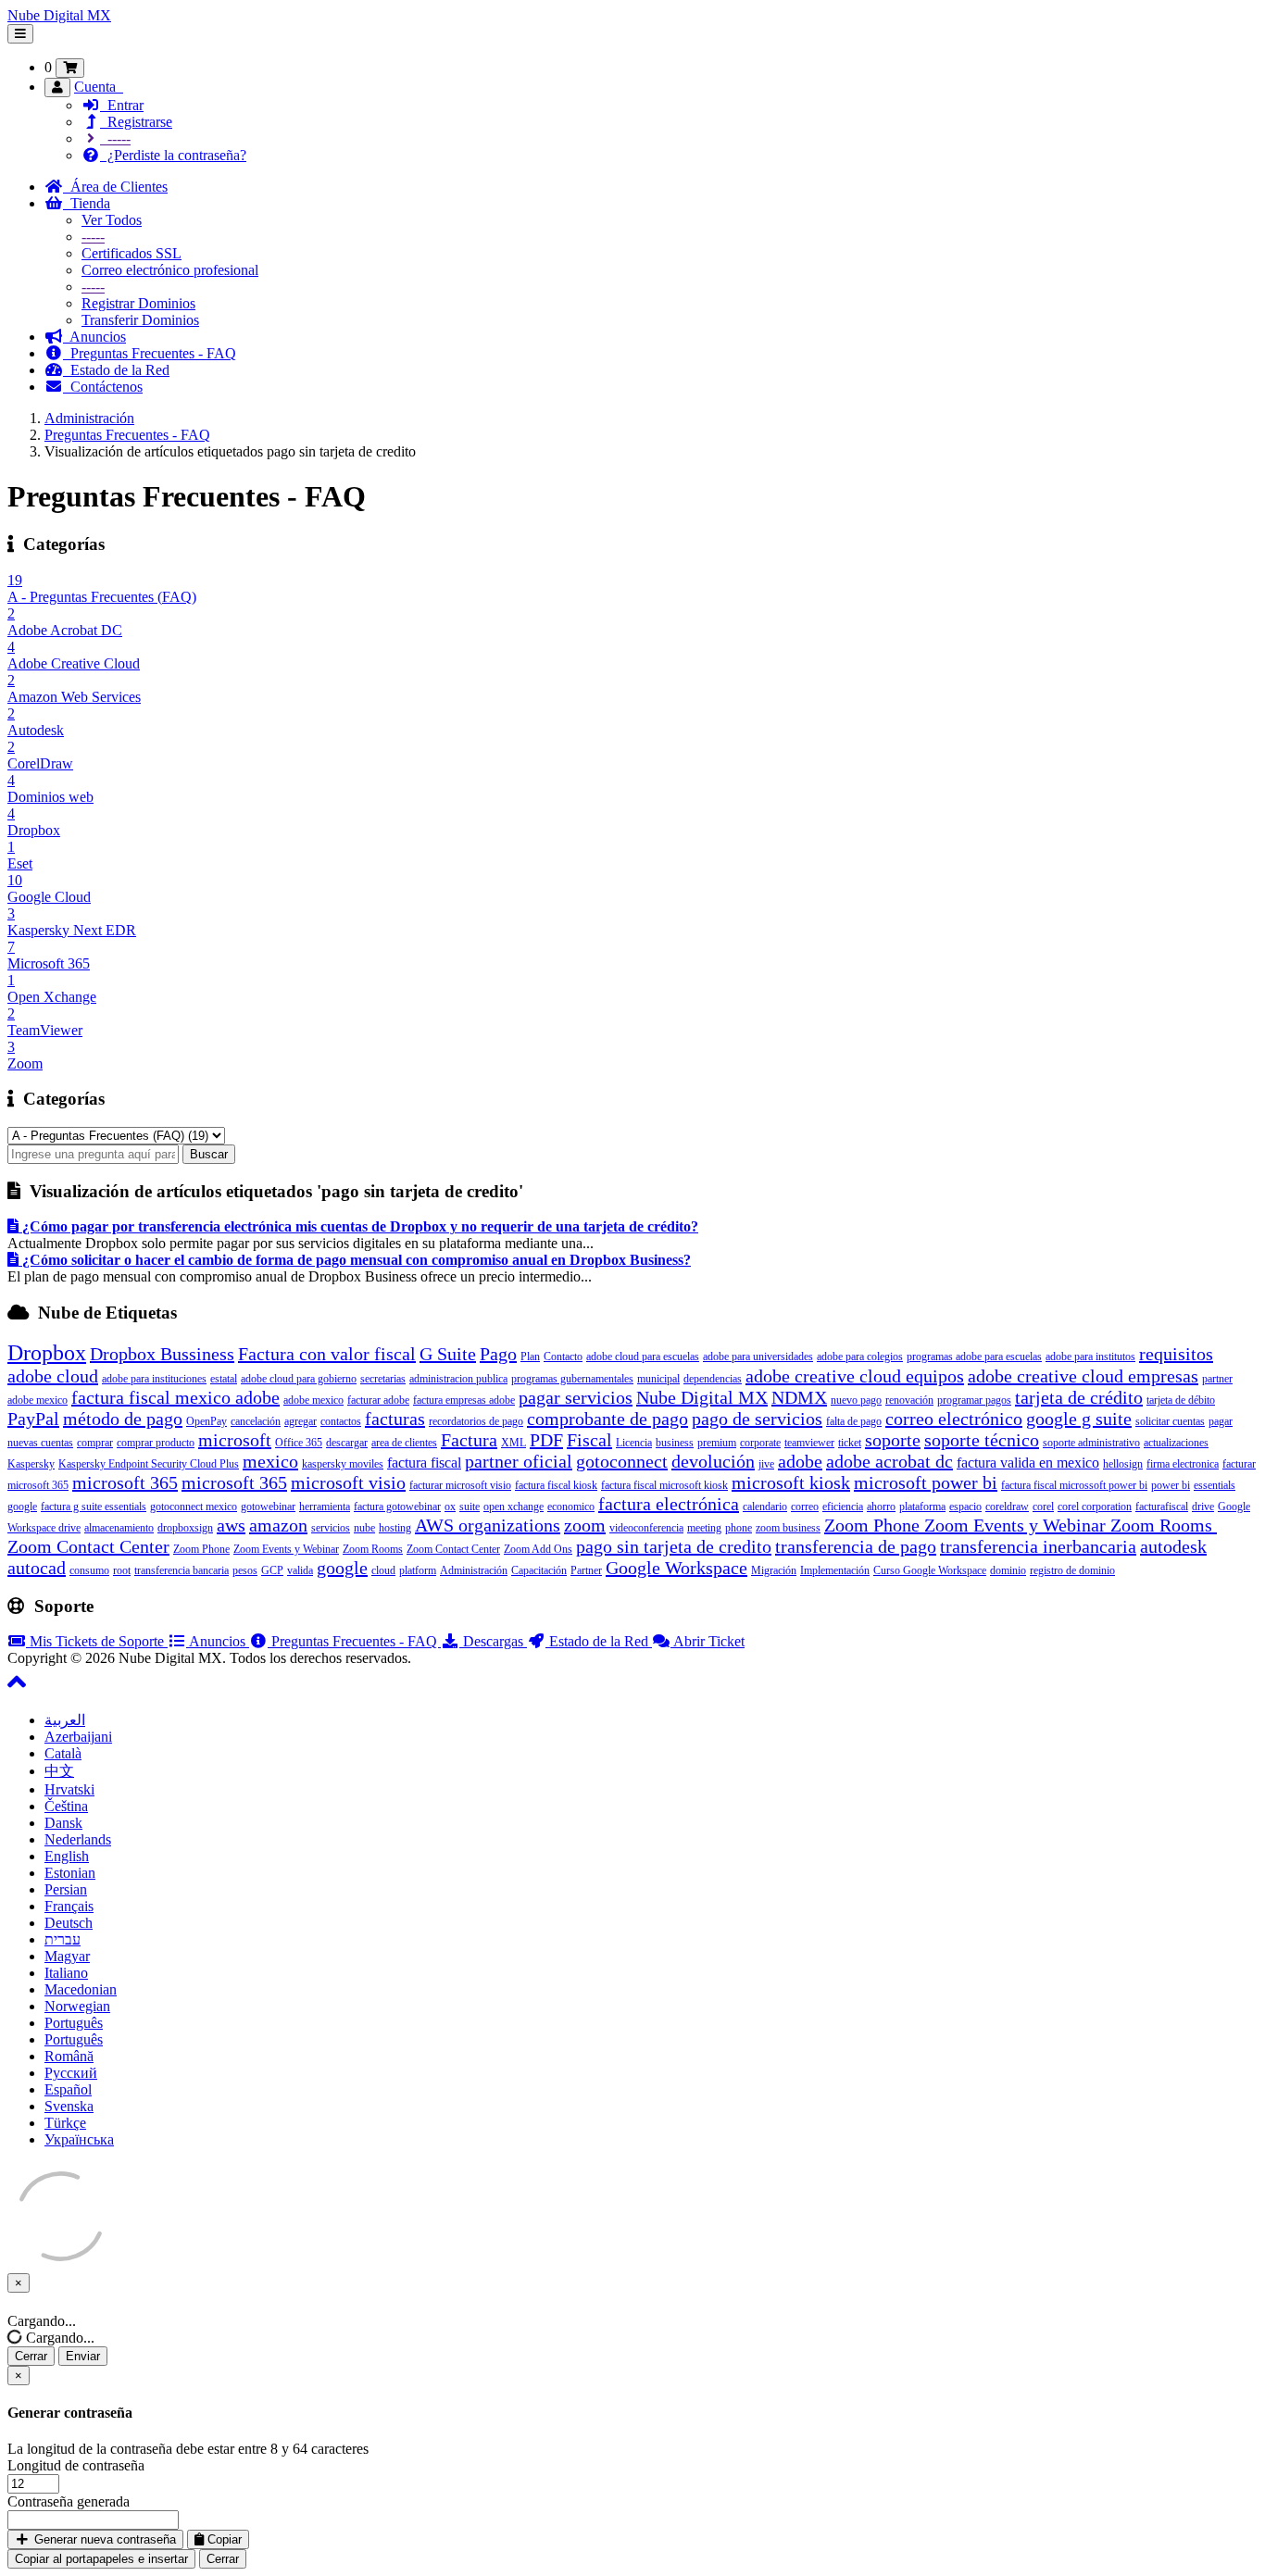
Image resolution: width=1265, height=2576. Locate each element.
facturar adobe (378, 1400)
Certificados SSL (132, 253)
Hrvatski (69, 1789)
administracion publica (458, 1379)
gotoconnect (622, 1461)
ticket (850, 1443)
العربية (65, 1720)
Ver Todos (112, 220)
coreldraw (1007, 1507)
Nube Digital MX (59, 15)
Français (69, 1906)
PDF (546, 1440)
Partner (586, 1570)
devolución (713, 1461)
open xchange (514, 1507)
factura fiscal (424, 1463)
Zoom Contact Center (453, 1549)
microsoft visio (348, 1482)
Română (69, 2056)
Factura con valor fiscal (327, 1354)
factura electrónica (669, 1504)
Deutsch (69, 1923)
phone (739, 1528)
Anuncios (94, 337)
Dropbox (47, 1353)
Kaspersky (31, 1464)
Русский (71, 2073)
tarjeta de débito (1181, 1400)
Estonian (70, 1873)
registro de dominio (1072, 1570)
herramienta (325, 1507)
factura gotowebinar (397, 1507)
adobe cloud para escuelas (643, 1357)
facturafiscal (1162, 1507)
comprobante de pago (607, 1419)
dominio (1008, 1570)
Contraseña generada (69, 2501)
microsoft (235, 1440)
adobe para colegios (860, 1357)
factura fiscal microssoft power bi (1074, 1485)
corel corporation (1095, 1507)
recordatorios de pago (476, 1421)
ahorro (881, 1507)
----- (115, 138)
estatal (224, 1379)
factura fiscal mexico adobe (175, 1397)
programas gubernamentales (572, 1379)
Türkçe (65, 2123)
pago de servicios (757, 1419)
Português (74, 2023)
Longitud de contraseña (76, 2465)
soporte (893, 1440)
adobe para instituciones (154, 1379)
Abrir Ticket (708, 1641)
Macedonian (81, 1989)
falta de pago (854, 1421)
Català (63, 1753)
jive (766, 1464)
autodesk (1173, 1546)
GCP (272, 1570)
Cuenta (99, 87)
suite (470, 1507)
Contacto (563, 1357)
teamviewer (809, 1443)
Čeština (66, 1806)
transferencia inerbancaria (1038, 1546)
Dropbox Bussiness (162, 1354)
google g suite (1079, 1419)
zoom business (788, 1528)
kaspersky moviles (343, 1464)
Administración (89, 418)
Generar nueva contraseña (103, 2539)
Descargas (493, 1641)
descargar (347, 1443)
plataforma (922, 1507)
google (342, 1568)
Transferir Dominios (140, 320)
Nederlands (78, 1839)
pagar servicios (576, 1397)
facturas (395, 1419)
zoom (585, 1525)
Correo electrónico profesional (170, 270)
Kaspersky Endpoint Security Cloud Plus (149, 1464)
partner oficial (519, 1461)
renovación (909, 1400)
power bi (1171, 1485)
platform (418, 1570)
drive (1203, 1507)
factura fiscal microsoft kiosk (664, 1485)
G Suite (448, 1354)
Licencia (634, 1443)
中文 (59, 1771)
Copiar (223, 2539)
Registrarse (136, 122)
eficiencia (843, 1507)
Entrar (122, 105)
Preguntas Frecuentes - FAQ (150, 353)
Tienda (87, 203)
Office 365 (299, 1443)
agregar (301, 1421)
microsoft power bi (926, 1482)
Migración (774, 1570)
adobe (800, 1461)
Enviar (83, 2356)
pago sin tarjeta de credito (674, 1546)
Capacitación (539, 1570)
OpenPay (207, 1421)
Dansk (63, 1823)
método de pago (123, 1419)
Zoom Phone (201, 1549)
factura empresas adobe (464, 1400)
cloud (383, 1570)
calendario (765, 1507)
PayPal (33, 1419)
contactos (341, 1421)
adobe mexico (313, 1400)
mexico (270, 1461)
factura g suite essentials (94, 1507)
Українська (79, 2139)
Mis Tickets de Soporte (97, 1641)
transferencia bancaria (182, 1570)
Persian (66, 1889)
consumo (89, 1570)
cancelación (256, 1421)
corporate (760, 1443)
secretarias (383, 1379)
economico (571, 1507)
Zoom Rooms (373, 1549)
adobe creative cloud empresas (1083, 1376)
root (122, 1570)
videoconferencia (646, 1528)
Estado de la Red (116, 370)
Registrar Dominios (138, 303)
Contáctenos (103, 387)
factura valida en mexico (1028, 1463)
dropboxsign (185, 1528)
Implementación (835, 1570)
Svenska (69, 2106)
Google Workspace (676, 1568)
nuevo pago (856, 1400)
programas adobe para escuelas (974, 1357)
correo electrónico (954, 1419)
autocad (37, 1568)
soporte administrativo (1091, 1443)
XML (514, 1443)
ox (450, 1507)
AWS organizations (488, 1525)
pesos (245, 1570)
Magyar (67, 1956)
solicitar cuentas (1170, 1421)
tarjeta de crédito (1079, 1397)
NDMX (799, 1397)
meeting (704, 1528)
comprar (95, 1443)
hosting (395, 1528)
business (675, 1443)
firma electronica (1183, 1464)
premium (717, 1443)
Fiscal (589, 1440)
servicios (331, 1528)
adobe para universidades (758, 1357)
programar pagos (974, 1400)
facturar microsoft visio (460, 1485)
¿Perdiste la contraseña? (173, 155)
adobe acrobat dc (889, 1461)
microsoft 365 (125, 1482)
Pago (498, 1354)
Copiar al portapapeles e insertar (101, 2559)
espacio (965, 1507)
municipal (658, 1379)
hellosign (1123, 1464)
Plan (530, 1357)
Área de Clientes (115, 187)
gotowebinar (268, 1507)
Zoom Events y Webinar (286, 1549)
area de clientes (404, 1443)
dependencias (713, 1379)
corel (1043, 1507)
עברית (63, 1939)
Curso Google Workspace (930, 1570)
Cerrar (31, 2356)
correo (805, 1507)
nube (364, 1528)
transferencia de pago (856, 1546)
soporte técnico (982, 1440)
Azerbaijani (78, 1737)
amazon (278, 1525)
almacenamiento (119, 1528)
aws (231, 1525)
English (67, 1856)
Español (68, 2089)
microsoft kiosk (791, 1482)
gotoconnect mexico (194, 1507)
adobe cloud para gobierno (299, 1379)
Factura (469, 1440)
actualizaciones (1176, 1443)
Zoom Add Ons (538, 1549)
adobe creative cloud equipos (855, 1376)
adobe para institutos (1090, 1357)
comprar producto (156, 1443)
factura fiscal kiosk (556, 1485)
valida (300, 1570)
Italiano (66, 1973)
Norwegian (77, 2006)
